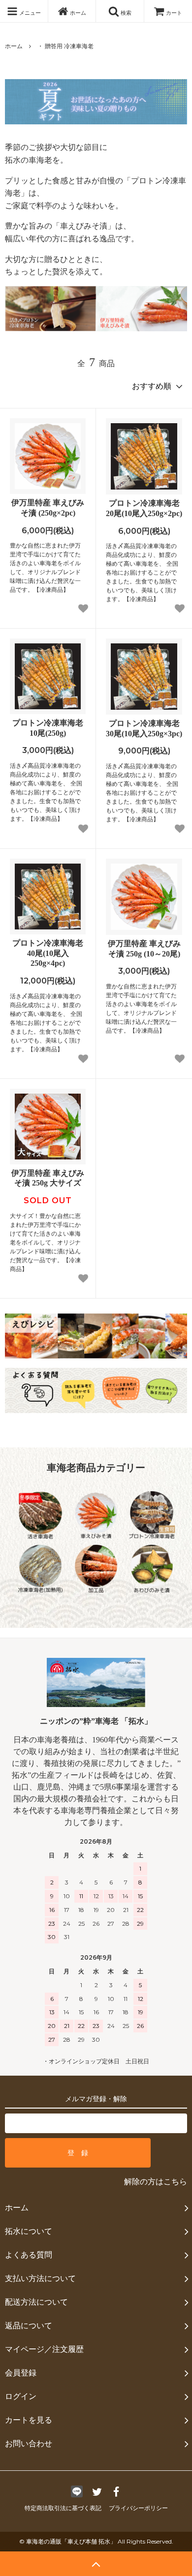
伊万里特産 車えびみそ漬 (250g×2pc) (48, 508)
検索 (125, 12)
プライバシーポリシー (138, 2508)
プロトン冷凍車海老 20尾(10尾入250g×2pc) (144, 508)
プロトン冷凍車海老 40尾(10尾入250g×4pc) (48, 953)
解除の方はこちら (156, 2182)
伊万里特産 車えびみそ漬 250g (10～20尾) (144, 949)
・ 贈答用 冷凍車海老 (65, 46)
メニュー (29, 12)
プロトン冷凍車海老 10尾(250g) (48, 728)
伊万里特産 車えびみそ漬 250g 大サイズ (48, 1178)
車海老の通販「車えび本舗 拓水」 (71, 2541)
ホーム (77, 12)
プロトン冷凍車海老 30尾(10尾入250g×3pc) (144, 728)
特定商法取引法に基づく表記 (63, 2508)
